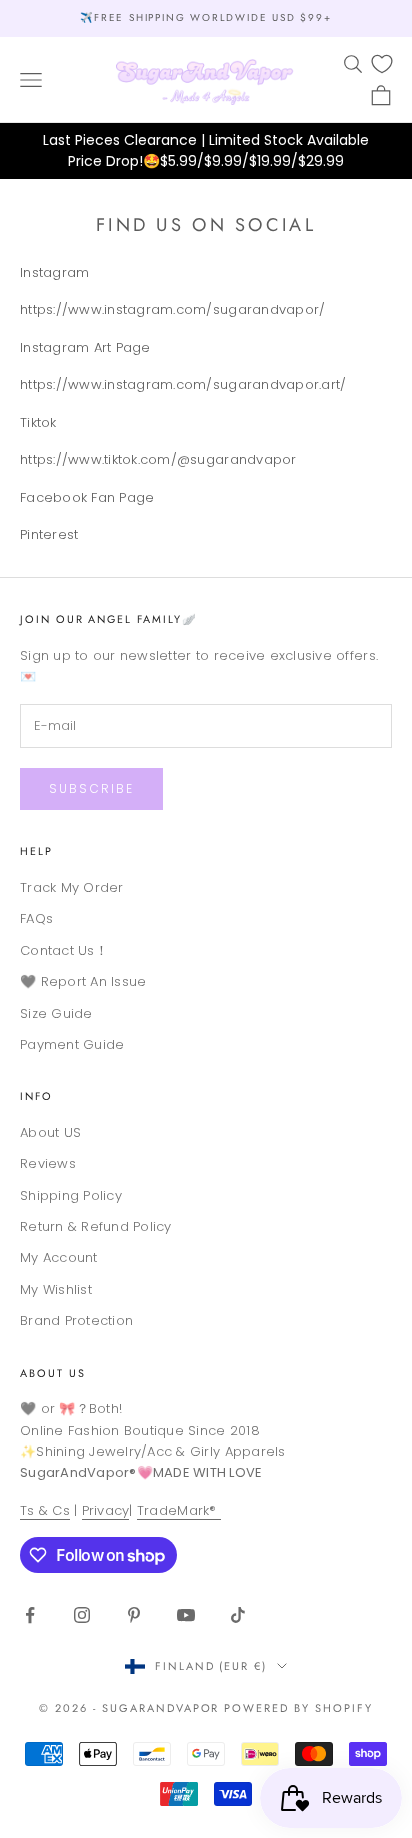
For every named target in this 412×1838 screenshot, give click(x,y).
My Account (59, 1257)
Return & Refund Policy (96, 1226)
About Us (53, 1373)
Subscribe (91, 788)
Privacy (106, 1510)
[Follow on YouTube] (186, 1615)
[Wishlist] (382, 64)
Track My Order (72, 887)
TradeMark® (179, 1510)
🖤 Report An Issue (83, 981)
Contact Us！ (64, 950)
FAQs (36, 918)
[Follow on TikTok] (238, 1615)
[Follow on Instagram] (82, 1615)
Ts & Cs (45, 1510)
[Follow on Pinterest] (134, 1615)
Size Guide (56, 1013)
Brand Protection (76, 1320)
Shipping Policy (71, 1195)
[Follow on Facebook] (30, 1615)
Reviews (48, 1163)
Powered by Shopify (298, 1708)
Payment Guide (72, 1044)
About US (50, 1132)
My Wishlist (56, 1289)
